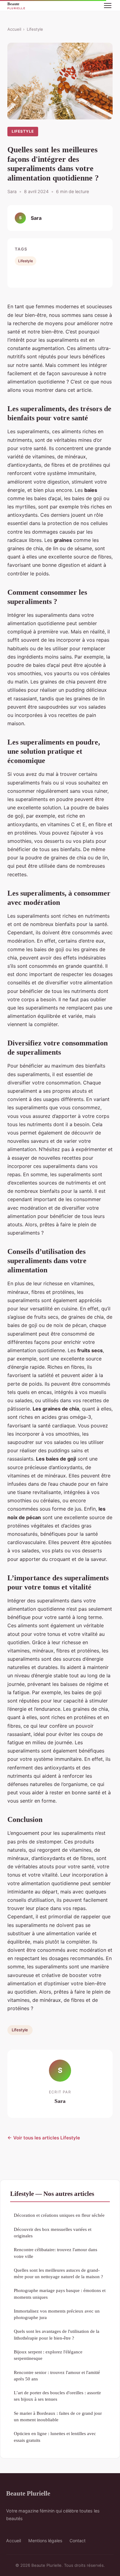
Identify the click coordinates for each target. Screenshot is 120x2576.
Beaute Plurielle (28, 2493)
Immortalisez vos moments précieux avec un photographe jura (57, 2314)
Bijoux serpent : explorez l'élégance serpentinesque (48, 2355)
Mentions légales (45, 2541)
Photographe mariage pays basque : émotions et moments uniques (60, 2294)
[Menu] (108, 6)
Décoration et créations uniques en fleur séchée (59, 2215)
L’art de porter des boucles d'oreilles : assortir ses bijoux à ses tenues (57, 2396)
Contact (78, 2541)
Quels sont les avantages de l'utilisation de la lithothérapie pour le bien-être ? (57, 2334)
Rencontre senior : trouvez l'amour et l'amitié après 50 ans (57, 2376)
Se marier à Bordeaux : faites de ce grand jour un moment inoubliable (58, 2416)
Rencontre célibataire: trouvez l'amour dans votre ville (56, 2253)
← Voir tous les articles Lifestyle (44, 2138)
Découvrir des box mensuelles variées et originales (53, 2232)
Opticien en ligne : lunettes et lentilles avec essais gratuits (55, 2437)
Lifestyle (35, 29)
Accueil (14, 29)
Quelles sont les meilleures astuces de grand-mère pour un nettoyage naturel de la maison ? (58, 2273)
